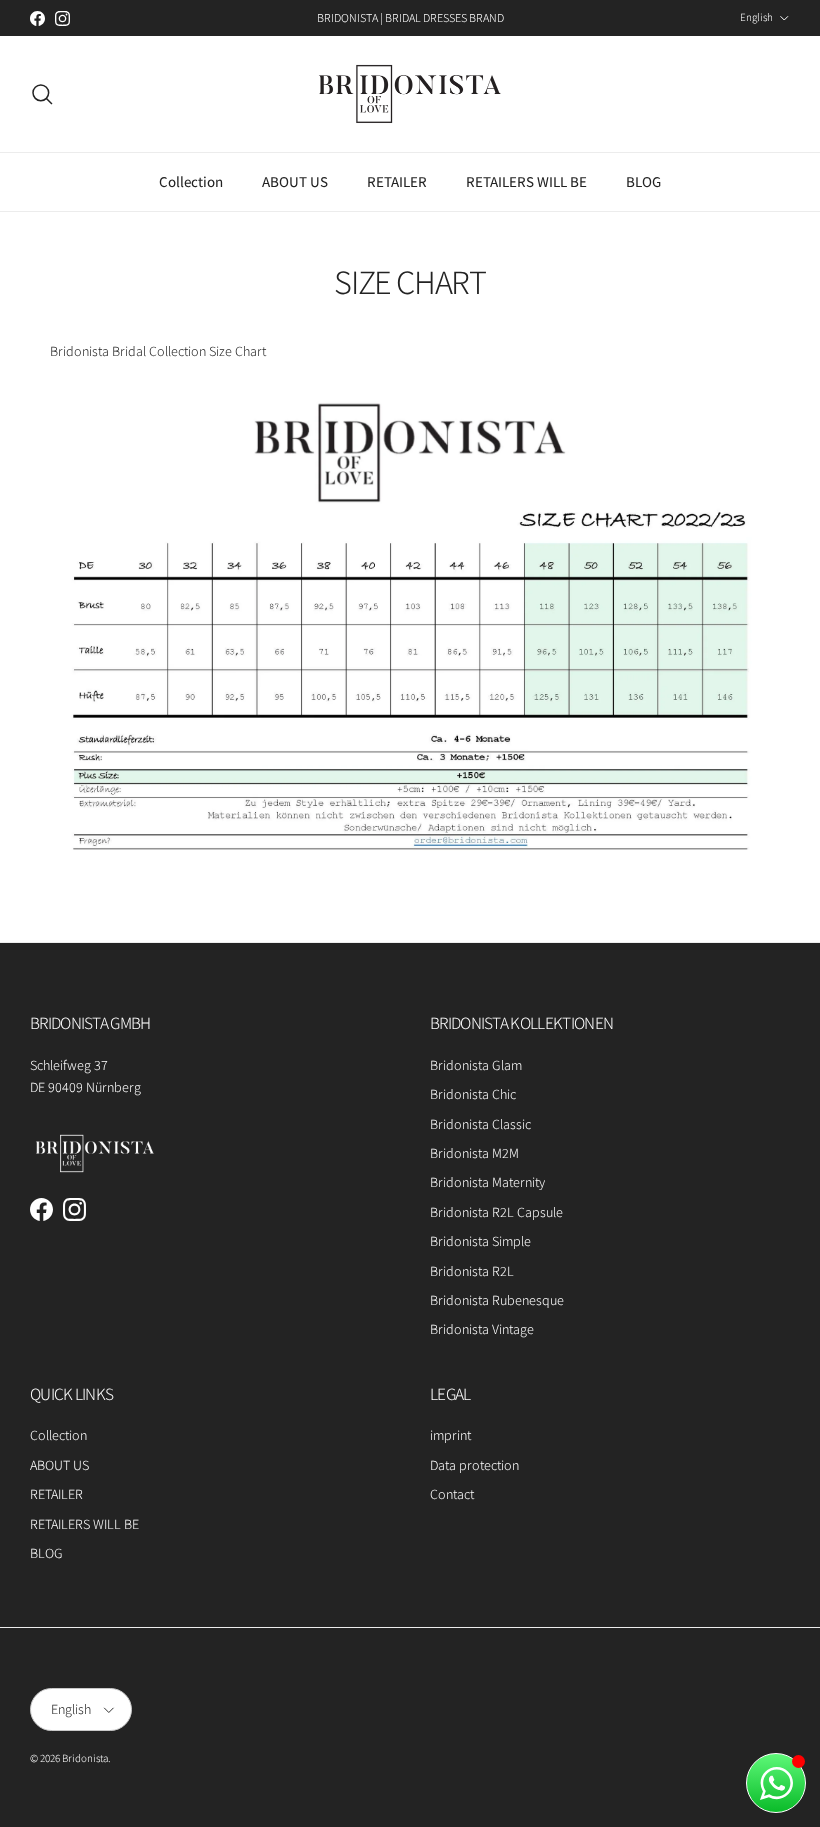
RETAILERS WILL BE (526, 181)
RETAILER (397, 181)
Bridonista (85, 1758)
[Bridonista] (410, 94)
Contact (452, 1494)
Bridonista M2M (474, 1153)
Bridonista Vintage (482, 1329)
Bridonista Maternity (487, 1182)
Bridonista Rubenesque (497, 1300)
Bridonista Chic (473, 1094)
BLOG (643, 181)
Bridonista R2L (472, 1271)
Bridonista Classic (480, 1124)
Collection (191, 181)
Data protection (474, 1465)
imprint (450, 1435)
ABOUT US (295, 181)
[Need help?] (776, 1783)
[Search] (42, 94)
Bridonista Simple (480, 1241)
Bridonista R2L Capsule (496, 1212)
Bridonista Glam (476, 1065)
